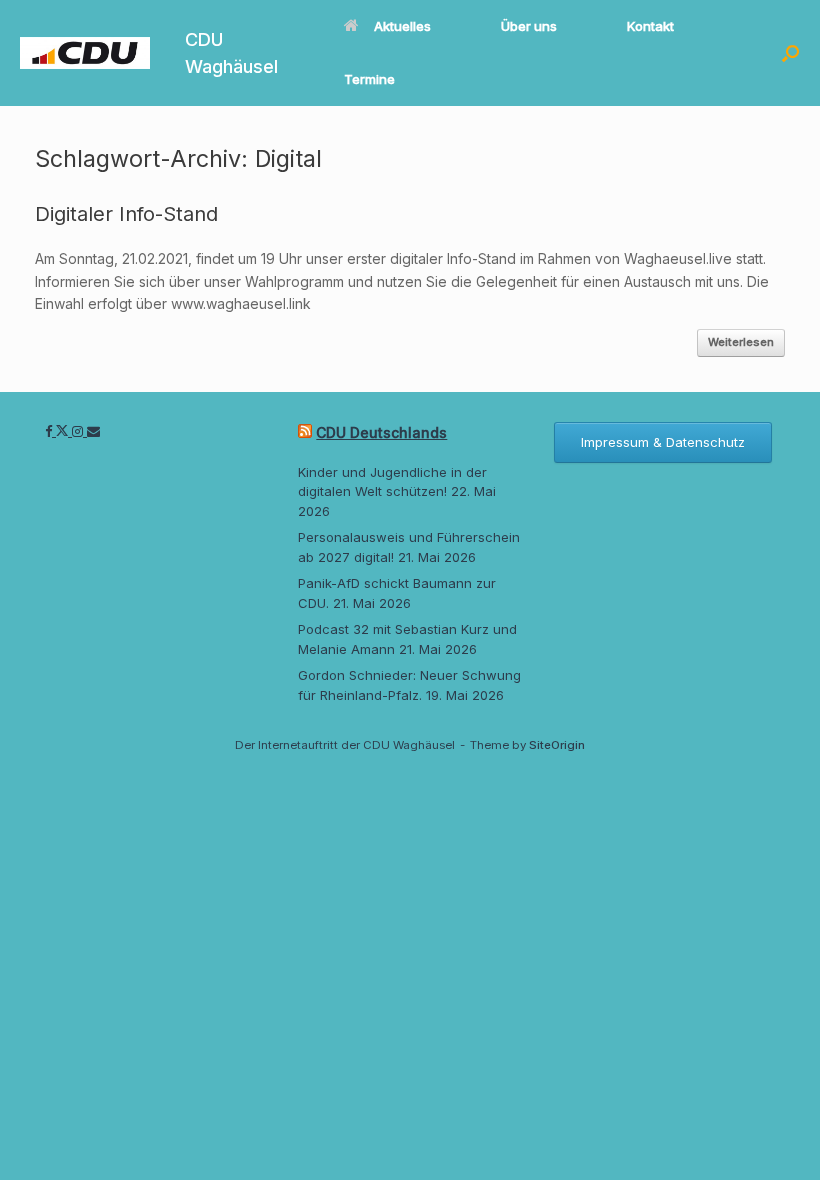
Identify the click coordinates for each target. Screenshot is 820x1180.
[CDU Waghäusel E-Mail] (93, 431)
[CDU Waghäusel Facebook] (50, 431)
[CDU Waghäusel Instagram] (79, 431)
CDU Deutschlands (381, 432)
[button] (790, 53)
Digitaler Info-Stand (126, 214)
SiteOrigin (557, 745)
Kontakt (650, 26)
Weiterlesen (741, 342)
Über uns (529, 26)
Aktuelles (402, 26)
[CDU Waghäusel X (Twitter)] (64, 431)
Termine (369, 79)
